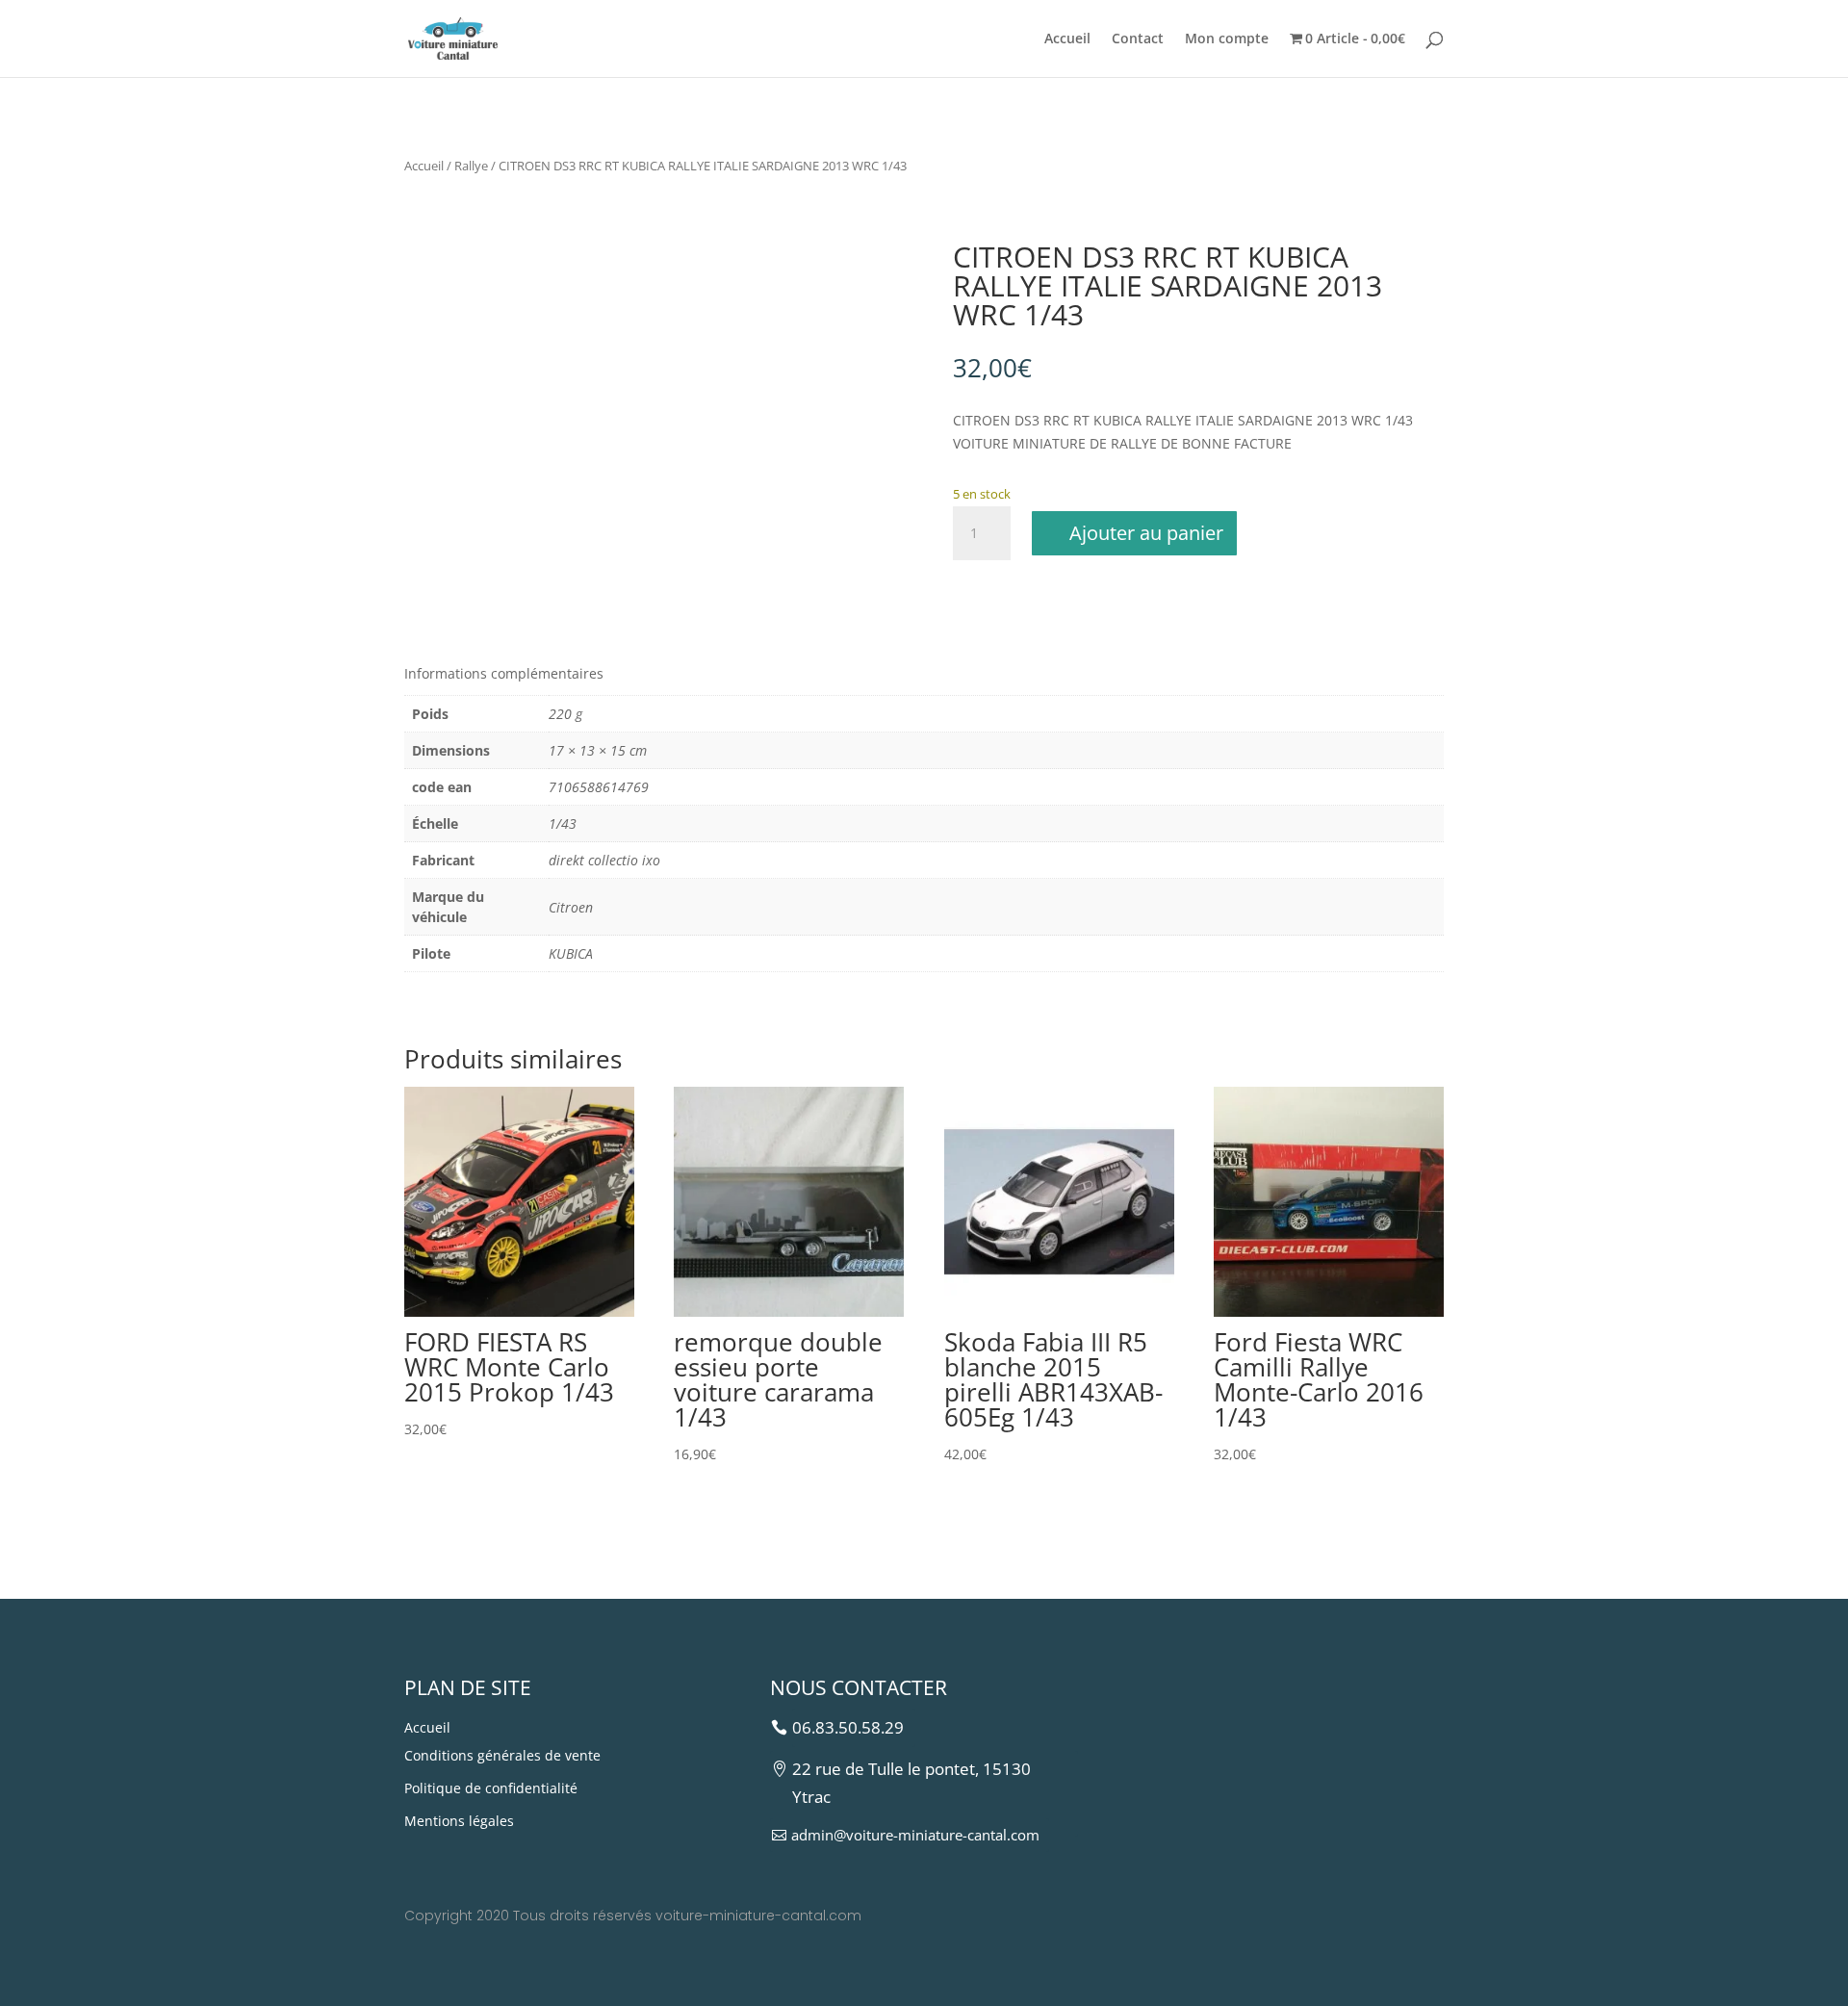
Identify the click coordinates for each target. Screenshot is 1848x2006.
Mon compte (1227, 39)
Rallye (471, 166)
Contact (1138, 39)
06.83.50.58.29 (848, 1727)
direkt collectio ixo (604, 860)
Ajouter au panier (1146, 533)
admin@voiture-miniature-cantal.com (915, 1835)
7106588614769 (599, 787)
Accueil (1067, 39)
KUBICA (571, 953)
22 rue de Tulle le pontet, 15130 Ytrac (911, 1783)
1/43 (563, 823)
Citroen (571, 907)
